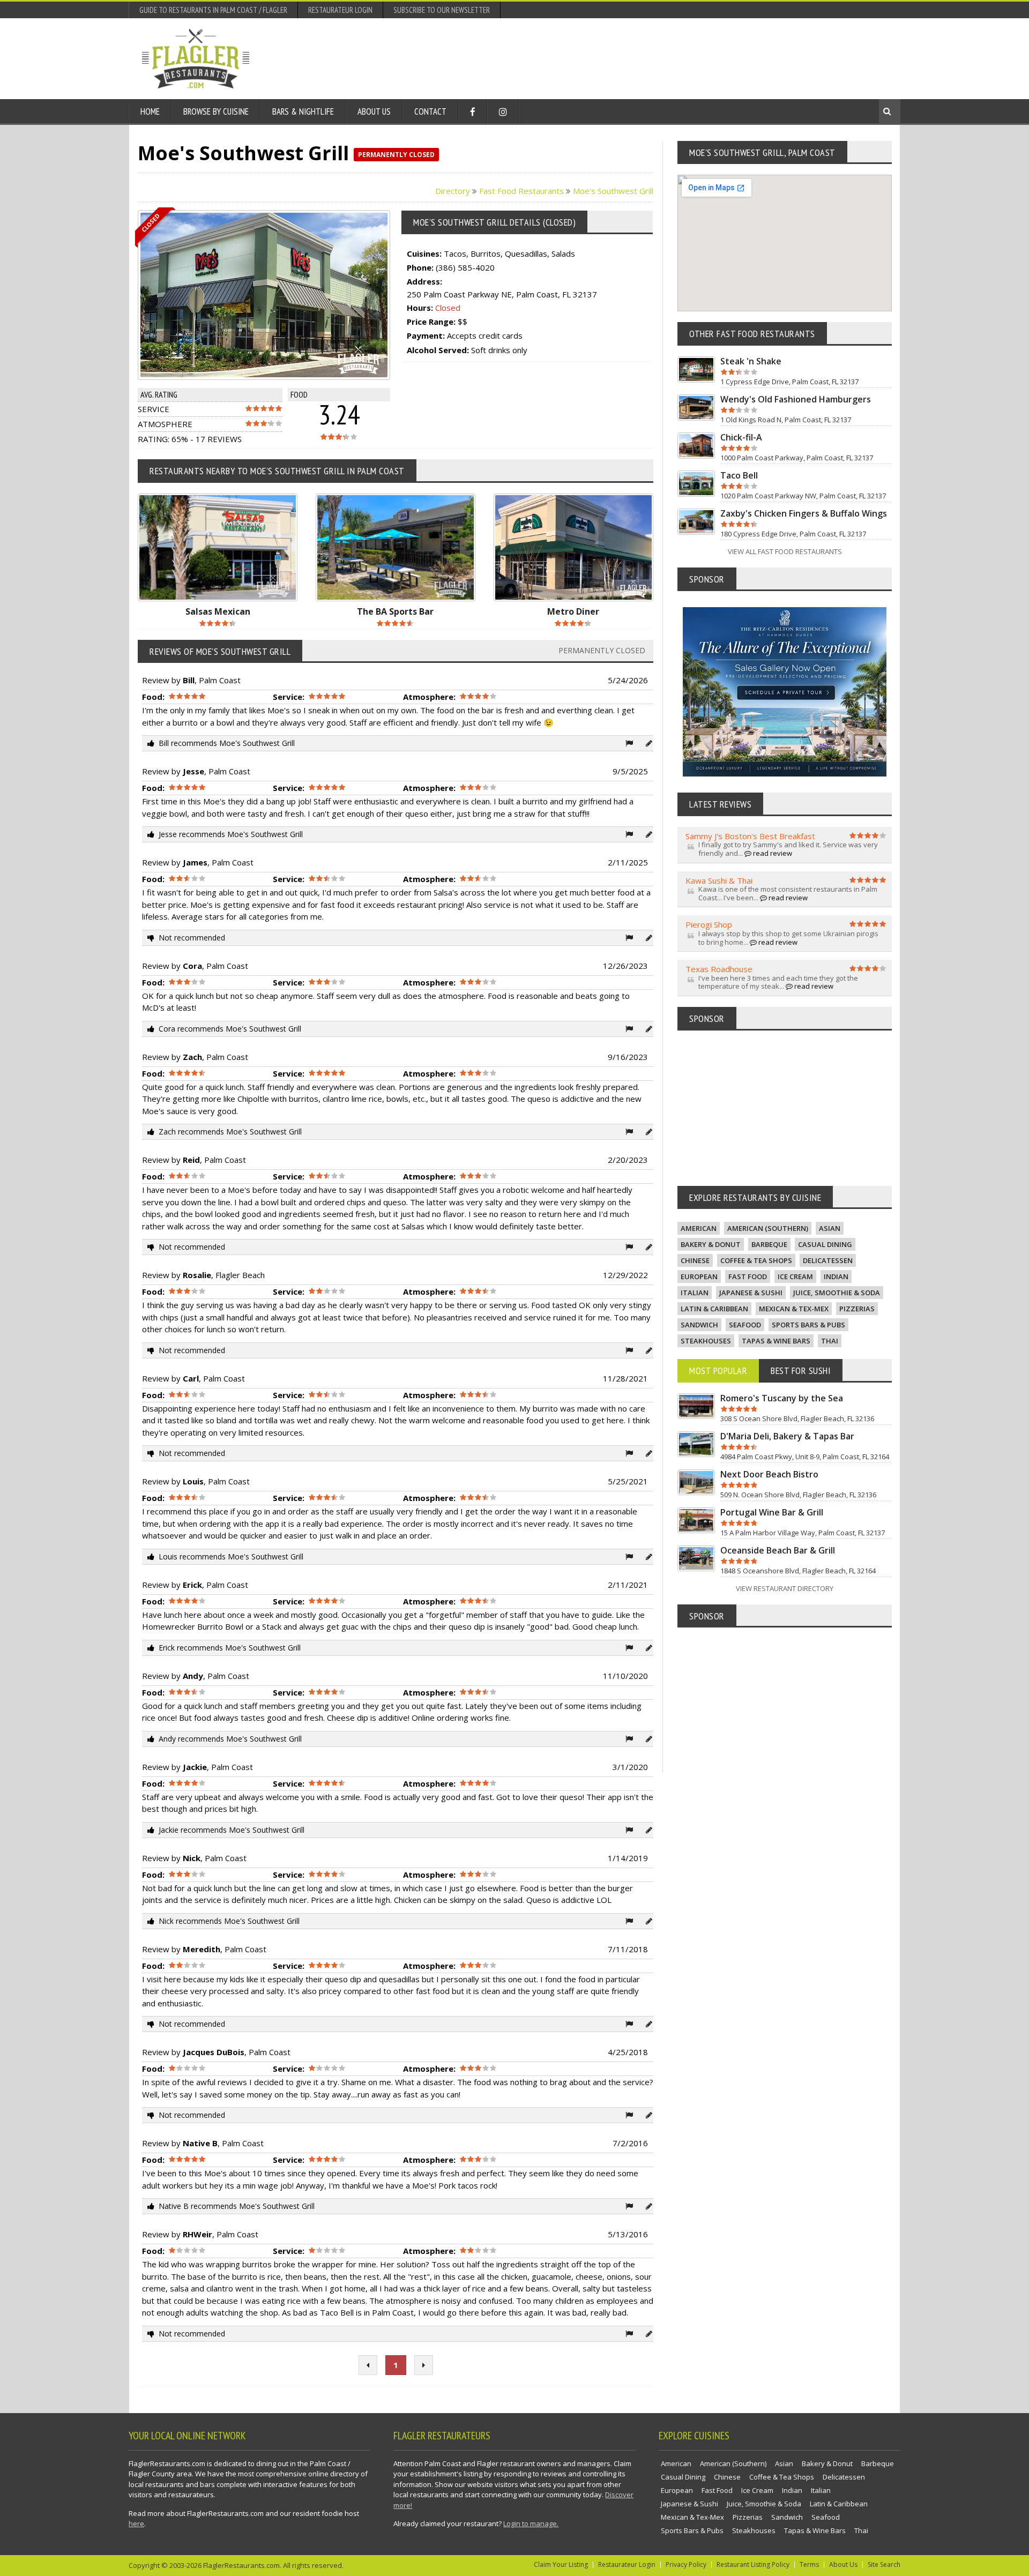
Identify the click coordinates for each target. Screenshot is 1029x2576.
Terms (809, 2564)
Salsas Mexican (218, 611)
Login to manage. (531, 2523)
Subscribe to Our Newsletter (442, 10)
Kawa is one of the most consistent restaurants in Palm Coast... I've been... (788, 893)
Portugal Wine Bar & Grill (772, 1512)
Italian (695, 1293)
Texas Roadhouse (719, 969)
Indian (836, 1276)
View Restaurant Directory (785, 1588)
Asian (830, 1228)
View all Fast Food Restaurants (785, 551)
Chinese (695, 1260)
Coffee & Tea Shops (756, 1260)
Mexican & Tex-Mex (794, 1309)
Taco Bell (739, 475)
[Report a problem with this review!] (629, 743)
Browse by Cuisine (216, 111)
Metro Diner (573, 611)
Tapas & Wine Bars (776, 1341)
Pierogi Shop (709, 924)
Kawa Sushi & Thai (719, 880)
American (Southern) (768, 1228)
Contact (430, 111)
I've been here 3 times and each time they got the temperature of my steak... (778, 982)
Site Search (884, 2564)
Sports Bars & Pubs (808, 1325)
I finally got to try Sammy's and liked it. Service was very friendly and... (788, 849)
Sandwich (699, 1325)
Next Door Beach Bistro (769, 1474)
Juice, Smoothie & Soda (837, 1293)
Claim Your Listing (561, 2564)
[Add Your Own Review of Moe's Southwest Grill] (649, 743)
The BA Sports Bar (395, 611)
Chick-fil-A (741, 437)
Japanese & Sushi (751, 1293)
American (699, 1228)
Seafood (745, 1325)
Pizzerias (857, 1309)
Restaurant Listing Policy (753, 2564)
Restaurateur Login (340, 10)
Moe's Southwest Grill (613, 191)
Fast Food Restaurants (521, 191)
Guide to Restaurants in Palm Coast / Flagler (213, 10)
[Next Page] (424, 2365)
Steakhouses (706, 1341)
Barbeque (769, 1244)
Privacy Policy (686, 2564)
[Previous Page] (368, 2365)
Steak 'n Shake (751, 361)
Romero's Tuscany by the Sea (782, 1398)
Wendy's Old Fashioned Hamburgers (796, 399)
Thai (830, 1341)
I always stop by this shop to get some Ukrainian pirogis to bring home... (788, 938)
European (699, 1276)
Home (150, 111)
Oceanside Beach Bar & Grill (778, 1550)
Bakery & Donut (711, 1244)
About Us (374, 111)
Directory (453, 191)
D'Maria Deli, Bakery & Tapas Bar (787, 1436)
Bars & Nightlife (303, 111)
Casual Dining (825, 1244)
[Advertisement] (692, 58)
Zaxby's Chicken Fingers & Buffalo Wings (804, 513)
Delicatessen (828, 1260)
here (136, 2523)
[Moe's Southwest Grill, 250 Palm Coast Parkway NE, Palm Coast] (273, 295)
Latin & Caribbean (714, 1309)
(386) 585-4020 (465, 267)
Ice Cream (795, 1276)
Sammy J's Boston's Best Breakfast (750, 836)
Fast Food (748, 1276)
